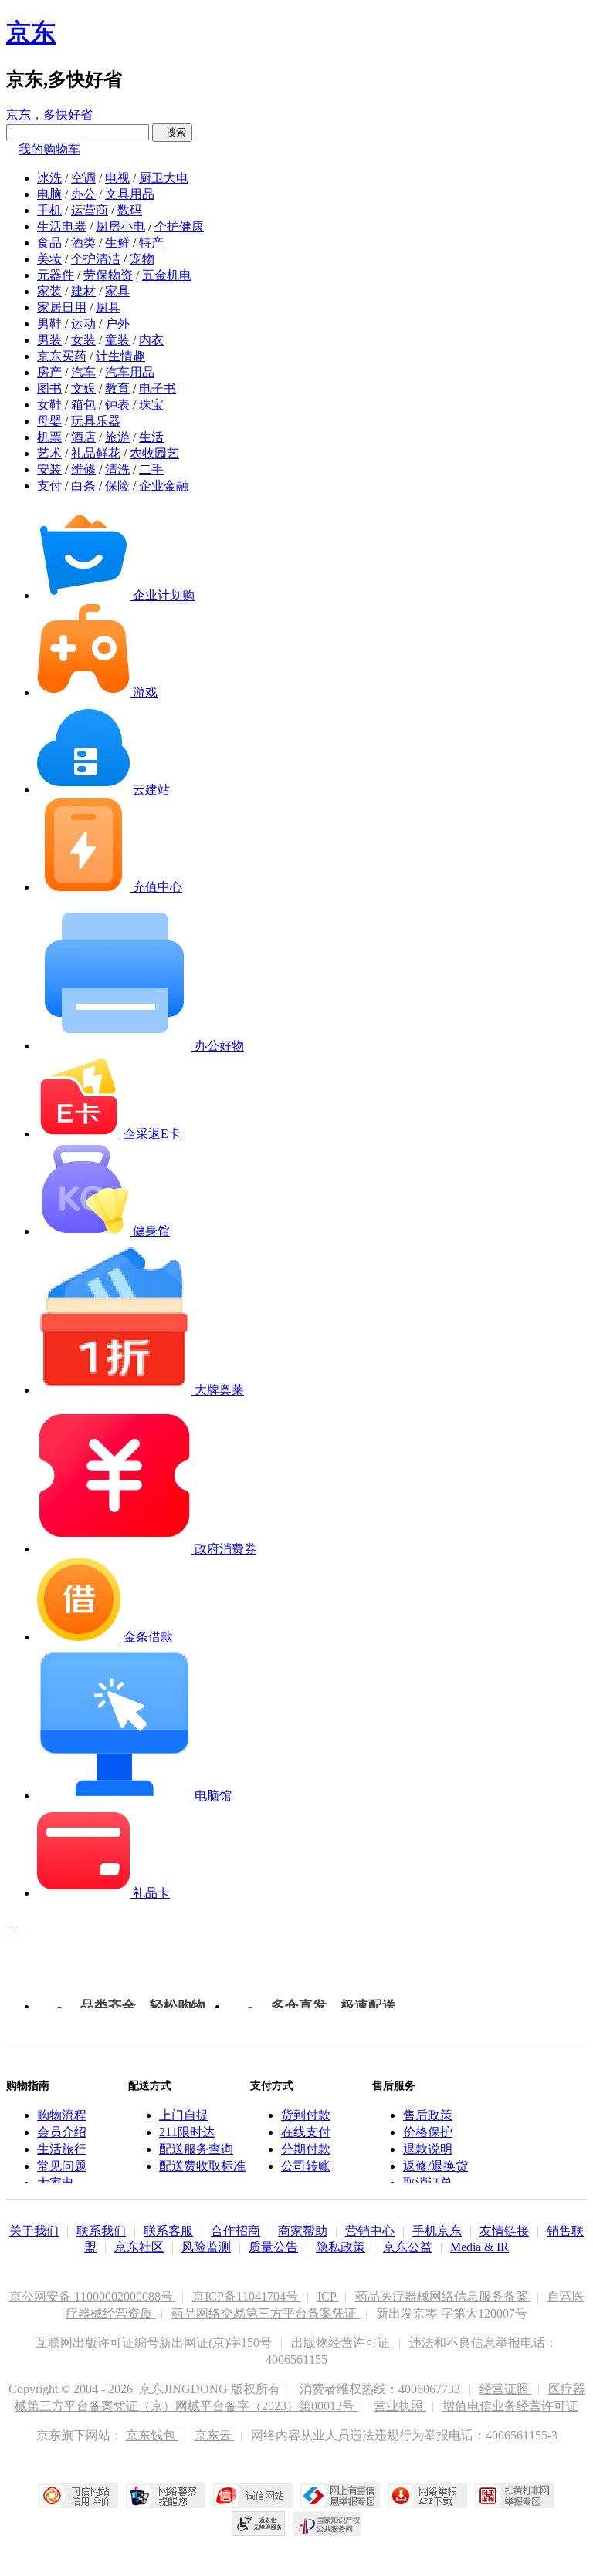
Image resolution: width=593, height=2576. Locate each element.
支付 (49, 486)
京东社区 (139, 2247)
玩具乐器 (96, 421)
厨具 (108, 307)
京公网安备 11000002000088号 (93, 2296)
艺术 (49, 453)
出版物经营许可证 (342, 2343)
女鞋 (49, 405)
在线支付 (306, 2132)
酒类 (83, 243)
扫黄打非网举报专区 (515, 2496)
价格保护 (428, 2132)
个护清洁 (96, 259)
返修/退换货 (435, 2166)
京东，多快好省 (49, 115)
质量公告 (273, 2247)
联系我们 (101, 2231)
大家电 (56, 2183)
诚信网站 (253, 2496)
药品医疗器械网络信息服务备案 (443, 2296)
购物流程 (62, 2115)
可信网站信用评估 (78, 2496)
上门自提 (184, 2115)
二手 (151, 469)
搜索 (172, 132)
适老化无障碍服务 (259, 2524)
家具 (117, 291)
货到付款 (306, 2115)
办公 (83, 194)
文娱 (83, 388)
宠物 (142, 259)
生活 (151, 437)
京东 (31, 32)
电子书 (158, 388)
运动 (83, 324)
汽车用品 (130, 372)
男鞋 (49, 324)
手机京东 (437, 2231)
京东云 (215, 2435)
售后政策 (428, 2115)
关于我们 (34, 2231)
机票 (49, 437)
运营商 (90, 210)
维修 (83, 469)
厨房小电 (120, 226)
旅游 (117, 437)
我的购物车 (49, 149)
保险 (117, 486)
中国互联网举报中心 (340, 2496)
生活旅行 (62, 2149)
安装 (49, 469)
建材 (83, 291)
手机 (49, 210)
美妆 (49, 259)
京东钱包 (152, 2435)
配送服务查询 (196, 2149)
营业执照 (400, 2406)
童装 (117, 340)
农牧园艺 (154, 453)
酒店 (83, 437)
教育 (117, 388)
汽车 (83, 372)
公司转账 (306, 2166)
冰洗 (49, 178)
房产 (49, 372)
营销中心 (370, 2231)
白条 (83, 486)
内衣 (151, 340)
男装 (49, 340)
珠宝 (151, 405)
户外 (117, 324)
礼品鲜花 (96, 453)
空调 (83, 178)
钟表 (117, 405)
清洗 (117, 469)
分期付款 (306, 2149)
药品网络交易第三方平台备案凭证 (266, 2313)
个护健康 (179, 226)
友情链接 (504, 2231)
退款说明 (428, 2149)
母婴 (49, 421)
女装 (83, 340)
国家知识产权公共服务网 (327, 2524)
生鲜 (117, 243)
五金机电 (167, 275)
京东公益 (408, 2247)
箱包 (83, 405)
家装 (49, 291)
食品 (49, 243)
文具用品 (130, 194)
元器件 (56, 275)
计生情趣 (120, 356)
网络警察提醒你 (166, 2496)
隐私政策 (341, 2247)
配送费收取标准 (202, 2166)
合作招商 (236, 2231)
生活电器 (62, 226)
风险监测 (206, 2247)
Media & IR (479, 2247)
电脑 (49, 194)
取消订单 (428, 2183)
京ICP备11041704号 (247, 2296)
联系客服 (168, 2231)
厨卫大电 (164, 178)
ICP (328, 2296)
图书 (49, 388)
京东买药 (62, 356)
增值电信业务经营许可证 (510, 2406)
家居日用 (62, 307)
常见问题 (62, 2166)
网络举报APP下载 (427, 2496)
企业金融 (164, 486)
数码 (130, 210)
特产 (151, 243)
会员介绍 (62, 2132)
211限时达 (187, 2132)
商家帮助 (303, 2231)
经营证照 (506, 2389)
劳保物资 (108, 275)
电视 (117, 178)
